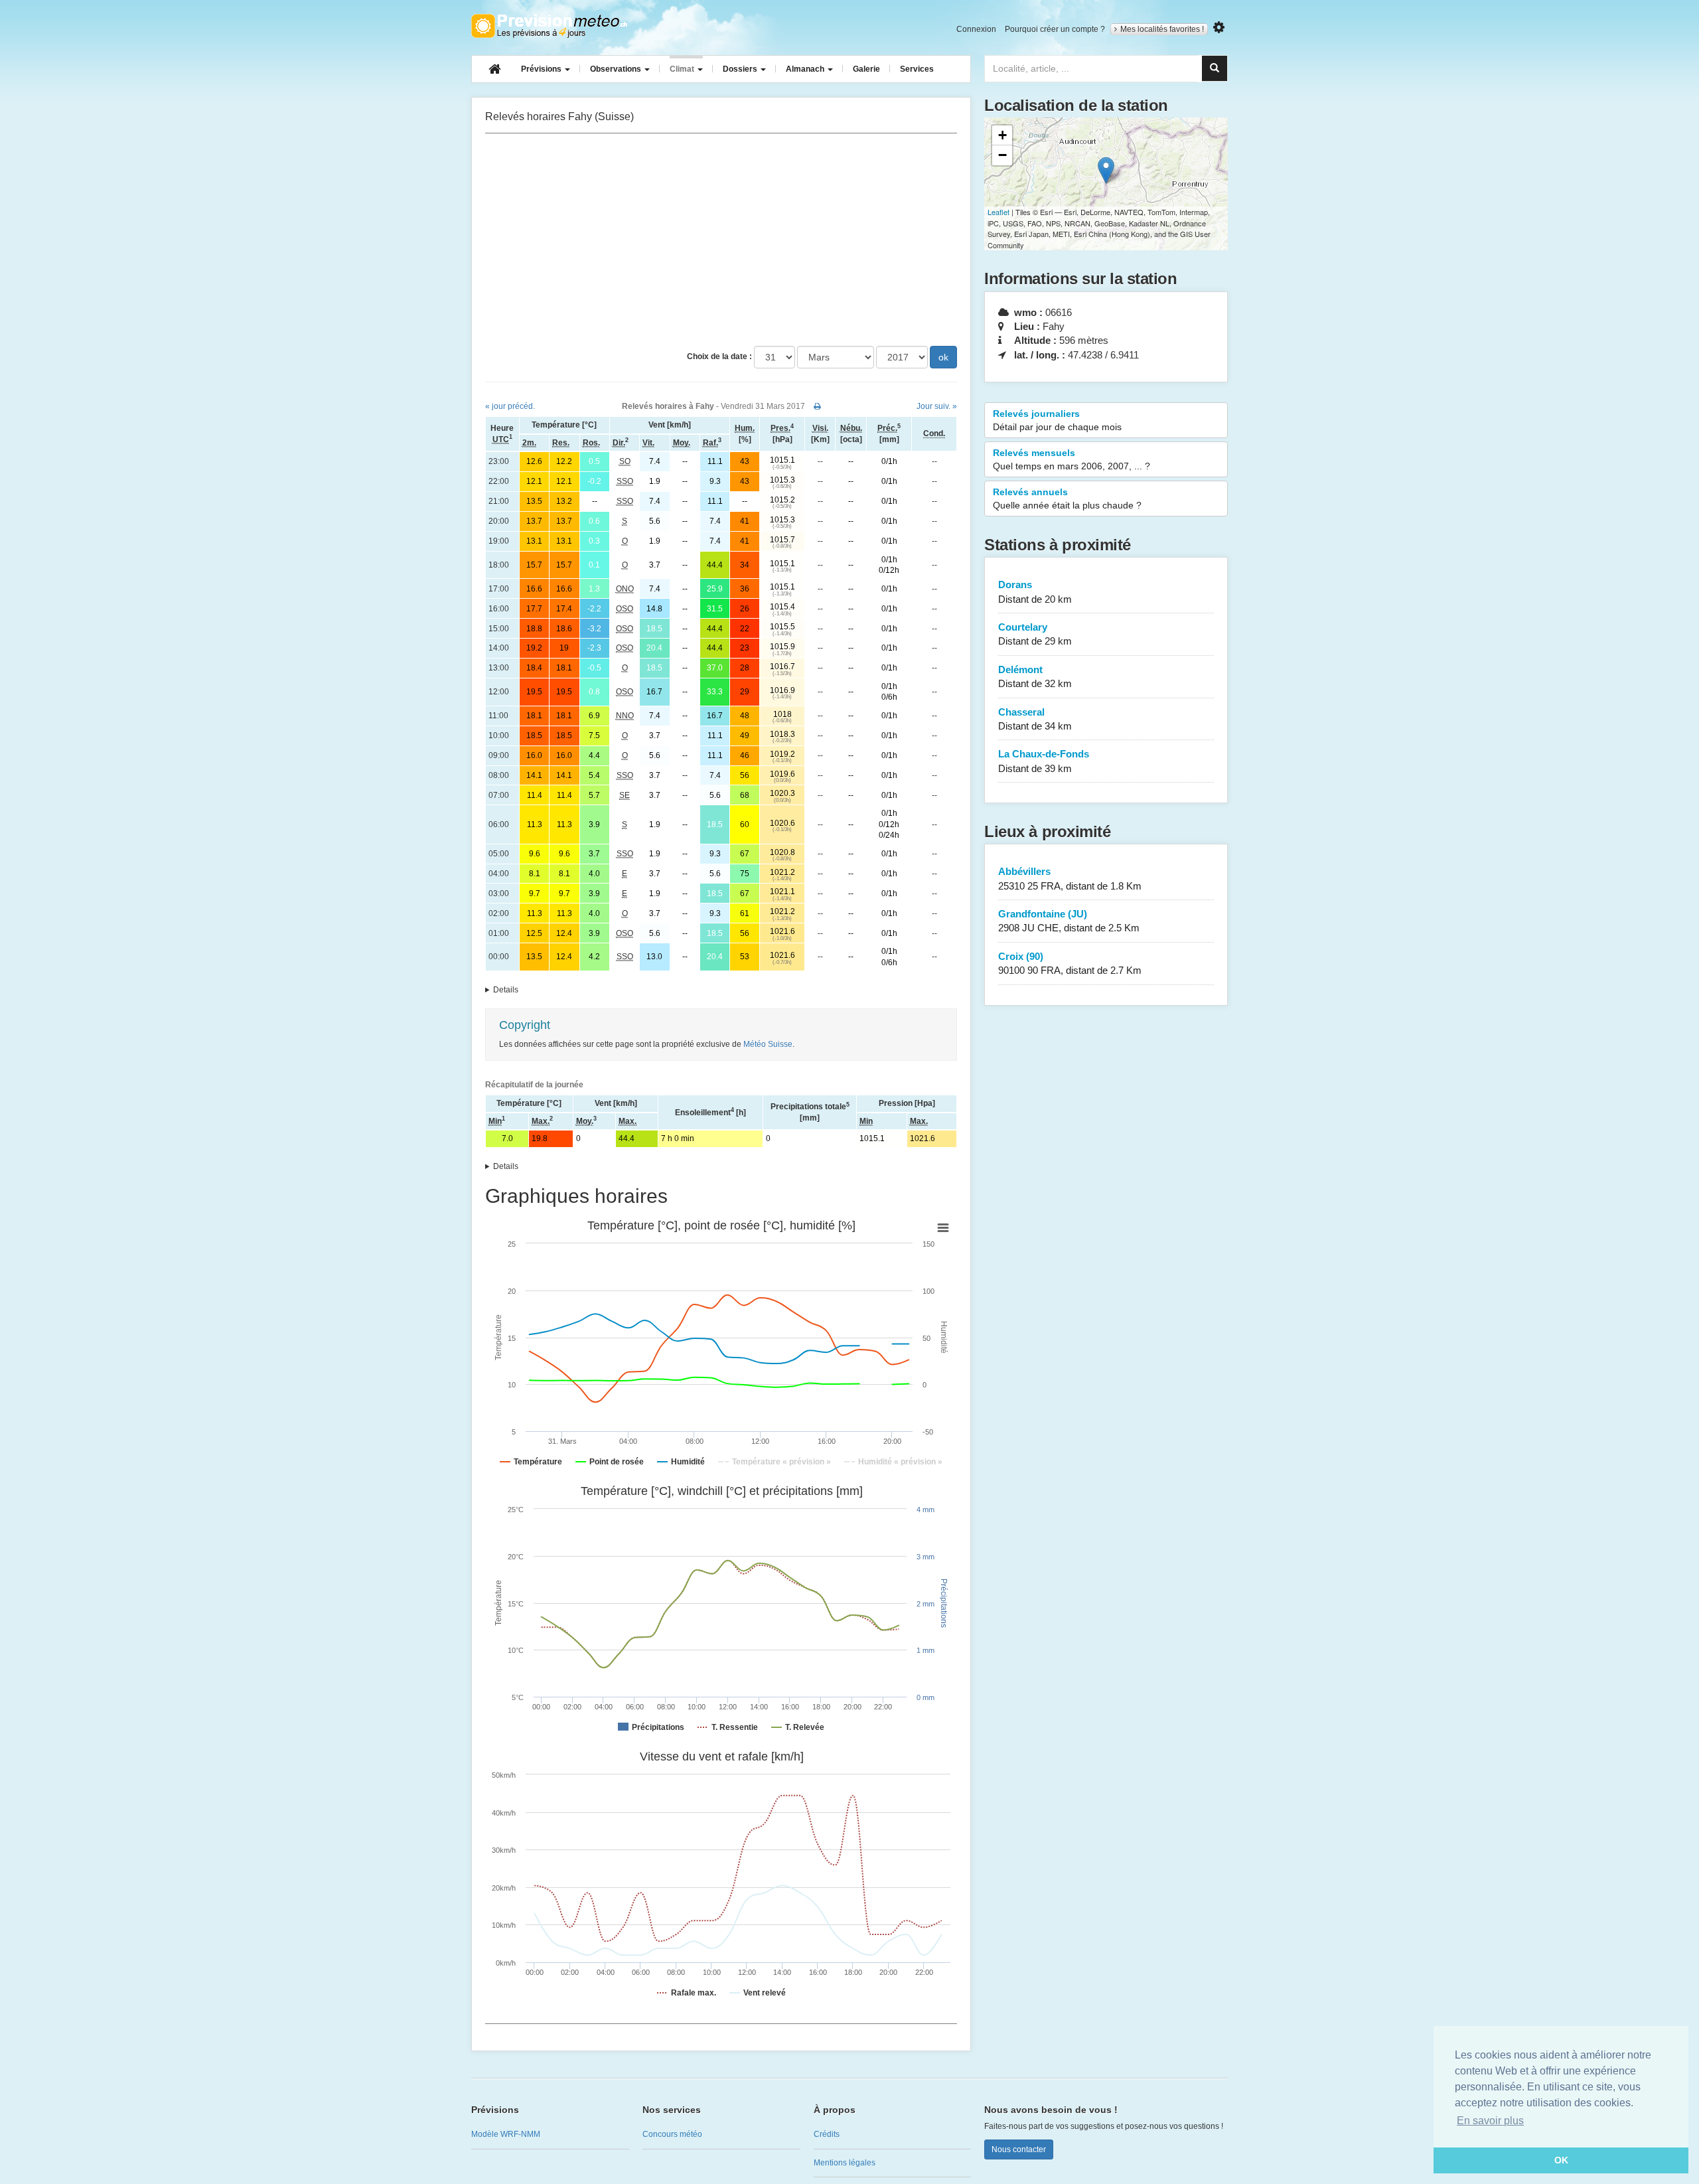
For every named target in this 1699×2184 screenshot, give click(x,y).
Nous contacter (1019, 2149)
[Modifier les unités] (1219, 28)
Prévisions (542, 69)
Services (917, 69)
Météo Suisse (768, 1044)
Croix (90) (1070, 963)
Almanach (806, 69)
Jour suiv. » (937, 406)
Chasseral (1035, 719)
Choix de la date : (719, 356)
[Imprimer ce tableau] (817, 406)
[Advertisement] (721, 240)
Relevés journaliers (1057, 420)
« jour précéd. (510, 406)
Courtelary (1035, 634)
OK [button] (1561, 2160)
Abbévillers (1070, 878)
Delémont (1035, 676)
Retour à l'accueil (549, 26)
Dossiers (741, 69)
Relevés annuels (1067, 499)
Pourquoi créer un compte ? (1055, 29)
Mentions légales (845, 2163)
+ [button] (1002, 135)
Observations (617, 69)
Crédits (827, 2134)
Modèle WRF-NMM (506, 2134)
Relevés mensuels (1071, 459)
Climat (683, 69)
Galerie (866, 69)
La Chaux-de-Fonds (1044, 761)
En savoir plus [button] (1490, 2121)
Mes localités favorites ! (1162, 29)
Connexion (976, 29)
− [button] (1002, 155)
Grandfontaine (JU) (1069, 921)
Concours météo (672, 2134)
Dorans (1035, 591)
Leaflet (998, 212)
